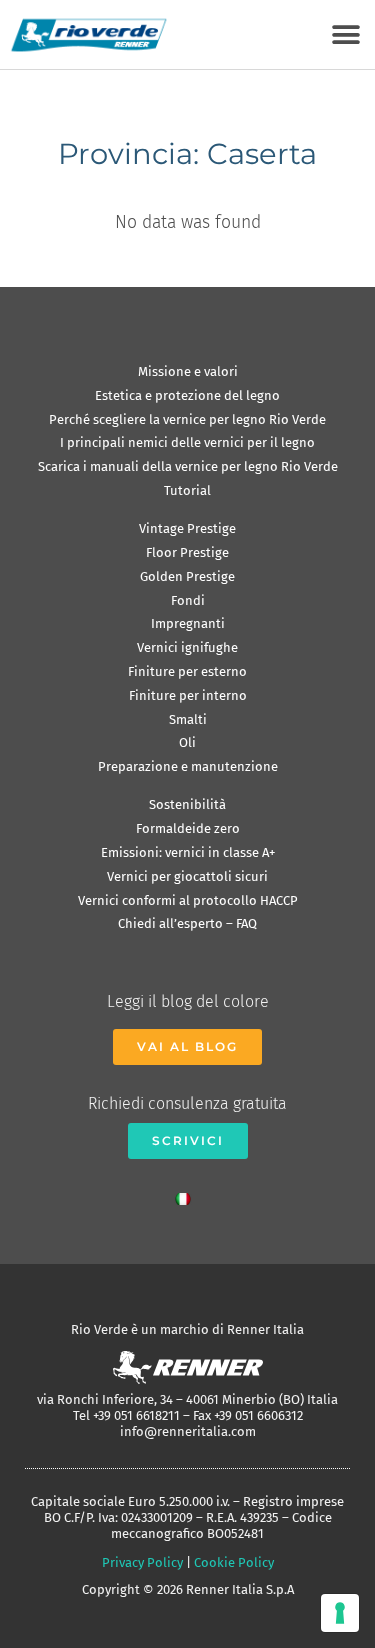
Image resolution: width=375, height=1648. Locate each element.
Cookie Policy (234, 1562)
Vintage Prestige (187, 528)
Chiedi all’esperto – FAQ (187, 923)
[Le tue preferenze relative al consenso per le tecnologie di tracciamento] (340, 1613)
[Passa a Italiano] (188, 1194)
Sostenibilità (187, 804)
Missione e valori (188, 371)
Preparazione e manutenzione (188, 766)
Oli (187, 742)
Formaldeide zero (188, 828)
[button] (345, 34)
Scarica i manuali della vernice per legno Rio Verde (188, 466)
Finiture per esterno (187, 671)
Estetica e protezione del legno (187, 395)
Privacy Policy (142, 1562)
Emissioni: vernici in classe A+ (188, 852)
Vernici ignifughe (187, 647)
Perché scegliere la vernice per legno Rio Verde (187, 419)
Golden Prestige (187, 576)
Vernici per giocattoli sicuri (187, 876)
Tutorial (187, 490)
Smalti (188, 719)
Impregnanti (188, 623)
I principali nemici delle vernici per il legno (187, 442)
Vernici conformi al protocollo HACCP (188, 900)
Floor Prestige (187, 552)
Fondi (188, 600)
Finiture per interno (188, 695)
